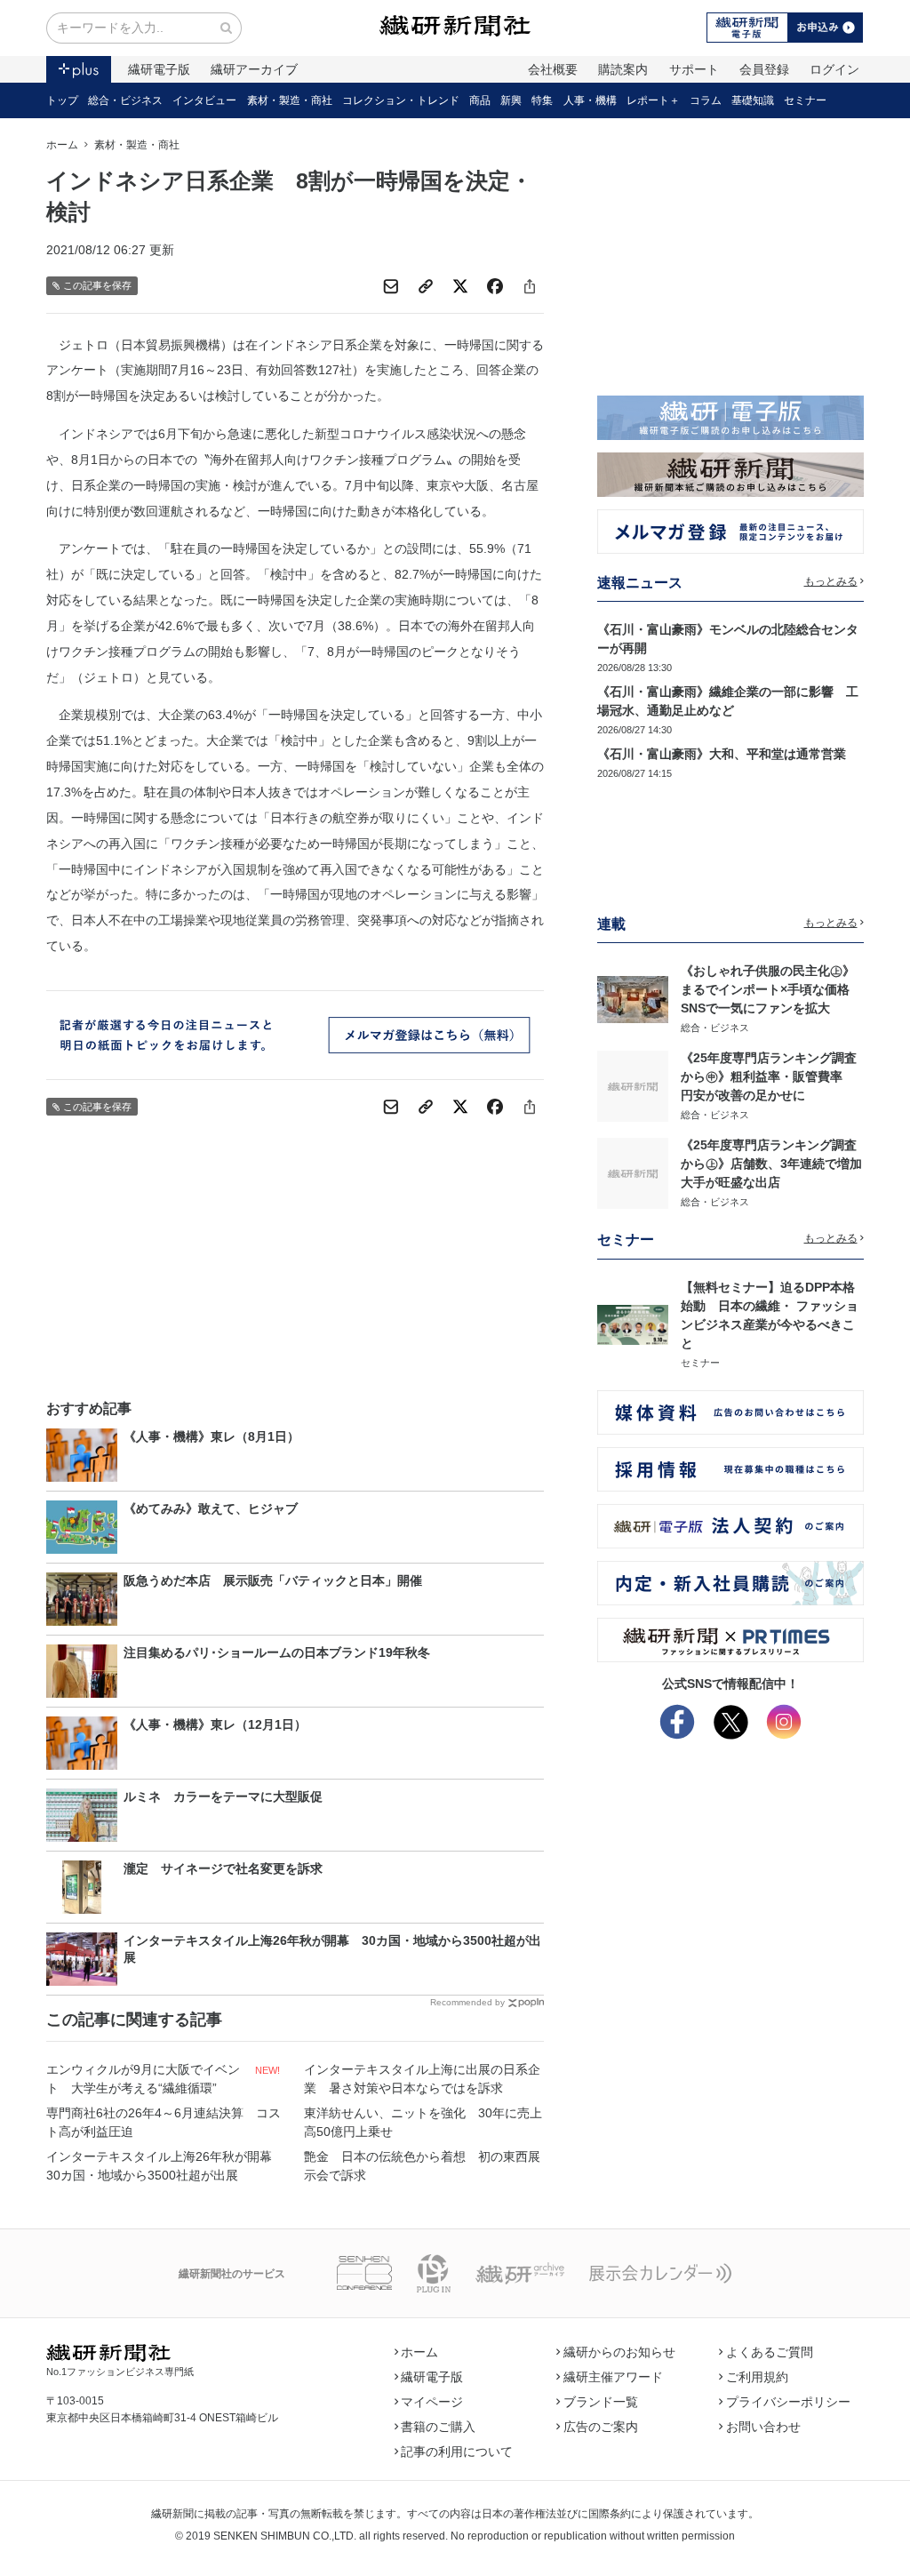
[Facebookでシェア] (495, 286)
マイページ (432, 2402)
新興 (511, 100)
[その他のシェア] (530, 286)
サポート (694, 69)
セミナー (805, 100)
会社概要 (553, 69)
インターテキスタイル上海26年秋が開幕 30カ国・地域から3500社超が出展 (165, 2166)
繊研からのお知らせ (619, 2352)
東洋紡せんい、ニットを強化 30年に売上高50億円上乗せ (423, 2122)
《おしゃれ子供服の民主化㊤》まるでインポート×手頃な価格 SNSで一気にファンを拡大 (771, 989)
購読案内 (623, 69)
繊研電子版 (159, 69)
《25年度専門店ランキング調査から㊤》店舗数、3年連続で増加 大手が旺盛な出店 (778, 1164)
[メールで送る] (391, 286)
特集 (542, 100)
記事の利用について (457, 2452)
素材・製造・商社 (290, 100)
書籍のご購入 (438, 2427)
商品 (480, 100)
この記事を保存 (97, 285)
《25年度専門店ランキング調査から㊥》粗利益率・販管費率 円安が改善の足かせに (769, 1076)
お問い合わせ (763, 2427)
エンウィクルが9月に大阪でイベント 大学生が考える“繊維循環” (143, 2079)
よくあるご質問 (770, 2352)
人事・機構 (590, 100)
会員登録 (764, 69)
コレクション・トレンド (401, 100)
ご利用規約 (757, 2377)
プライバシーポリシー (788, 2402)
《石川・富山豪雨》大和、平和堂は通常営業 (722, 754)
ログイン (834, 69)
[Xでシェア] (460, 286)
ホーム (62, 145)
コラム (706, 100)
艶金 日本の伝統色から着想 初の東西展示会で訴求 (422, 2166)
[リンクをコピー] (426, 286)
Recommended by (467, 2002)
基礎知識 (753, 100)
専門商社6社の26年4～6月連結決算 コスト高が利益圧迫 (164, 2122)
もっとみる (831, 581)
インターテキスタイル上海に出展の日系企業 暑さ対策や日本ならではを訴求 (422, 2079)
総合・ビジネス (125, 100)
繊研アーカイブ (254, 69)
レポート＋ (653, 100)
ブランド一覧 (601, 2402)
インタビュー (204, 100)
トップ (62, 100)
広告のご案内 (601, 2427)
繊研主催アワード (613, 2377)
